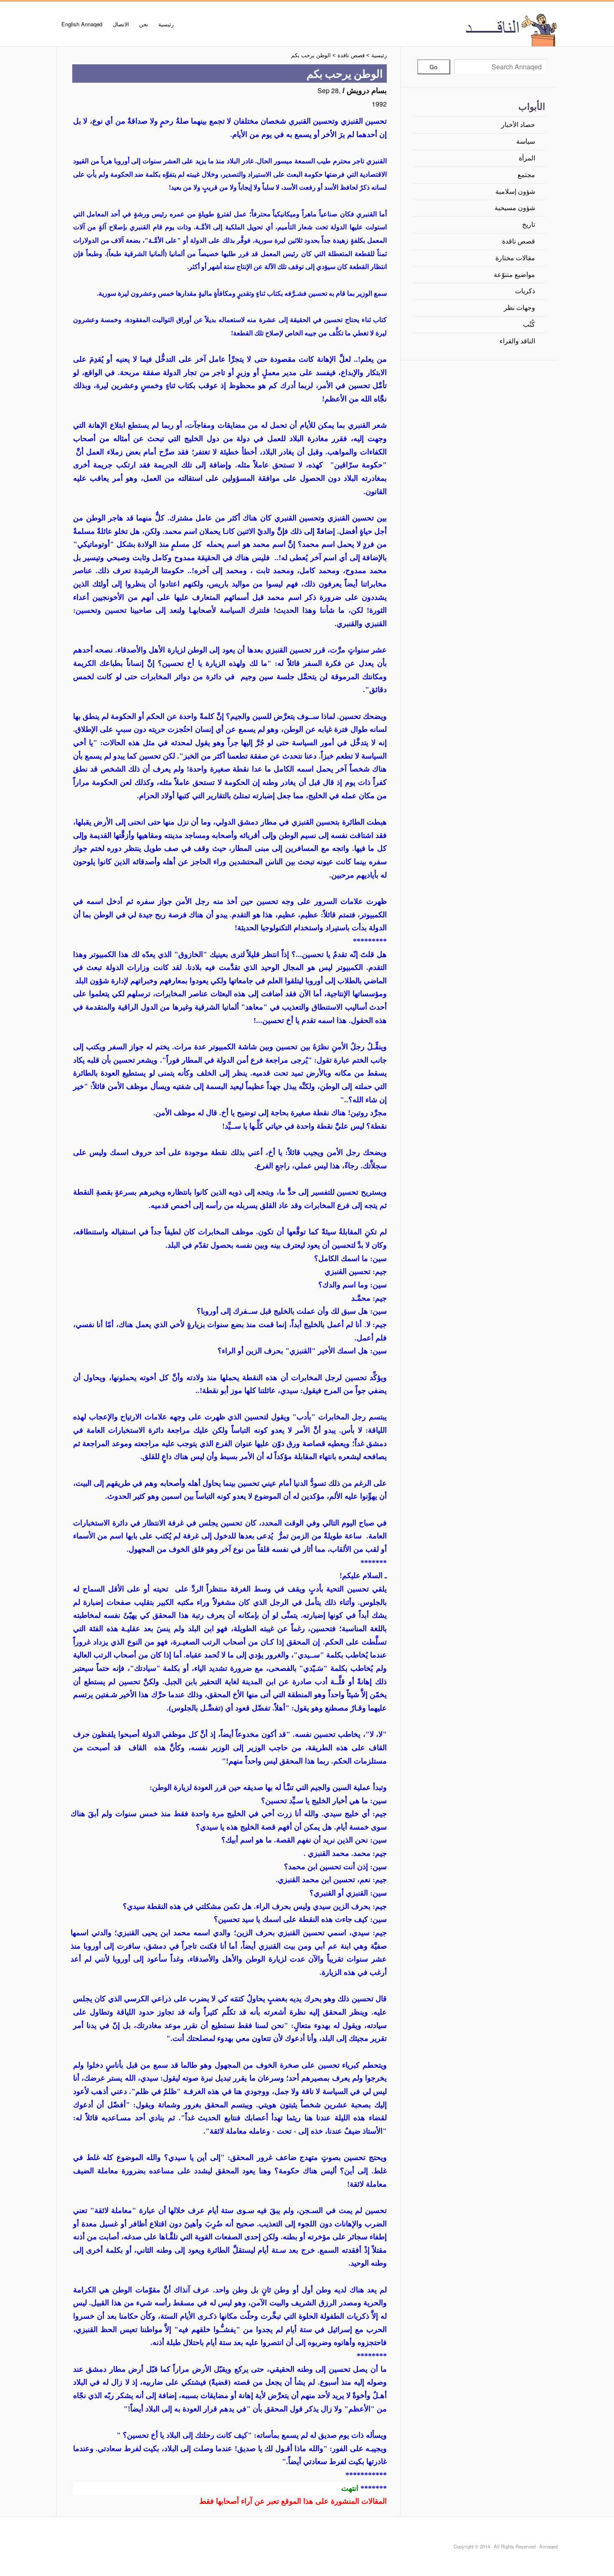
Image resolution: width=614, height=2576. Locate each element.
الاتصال (121, 24)
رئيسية (166, 24)
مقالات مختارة (515, 258)
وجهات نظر (519, 308)
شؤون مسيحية (515, 208)
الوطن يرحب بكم (311, 55)
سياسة (526, 141)
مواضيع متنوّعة (514, 275)
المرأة (527, 158)
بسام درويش (367, 91)
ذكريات (525, 291)
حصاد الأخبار (518, 125)
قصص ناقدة (519, 241)
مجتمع (526, 175)
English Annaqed (82, 24)
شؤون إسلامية (515, 192)
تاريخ (529, 225)
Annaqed (464, 29)
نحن (144, 24)
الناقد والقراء (517, 341)
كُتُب (529, 324)
